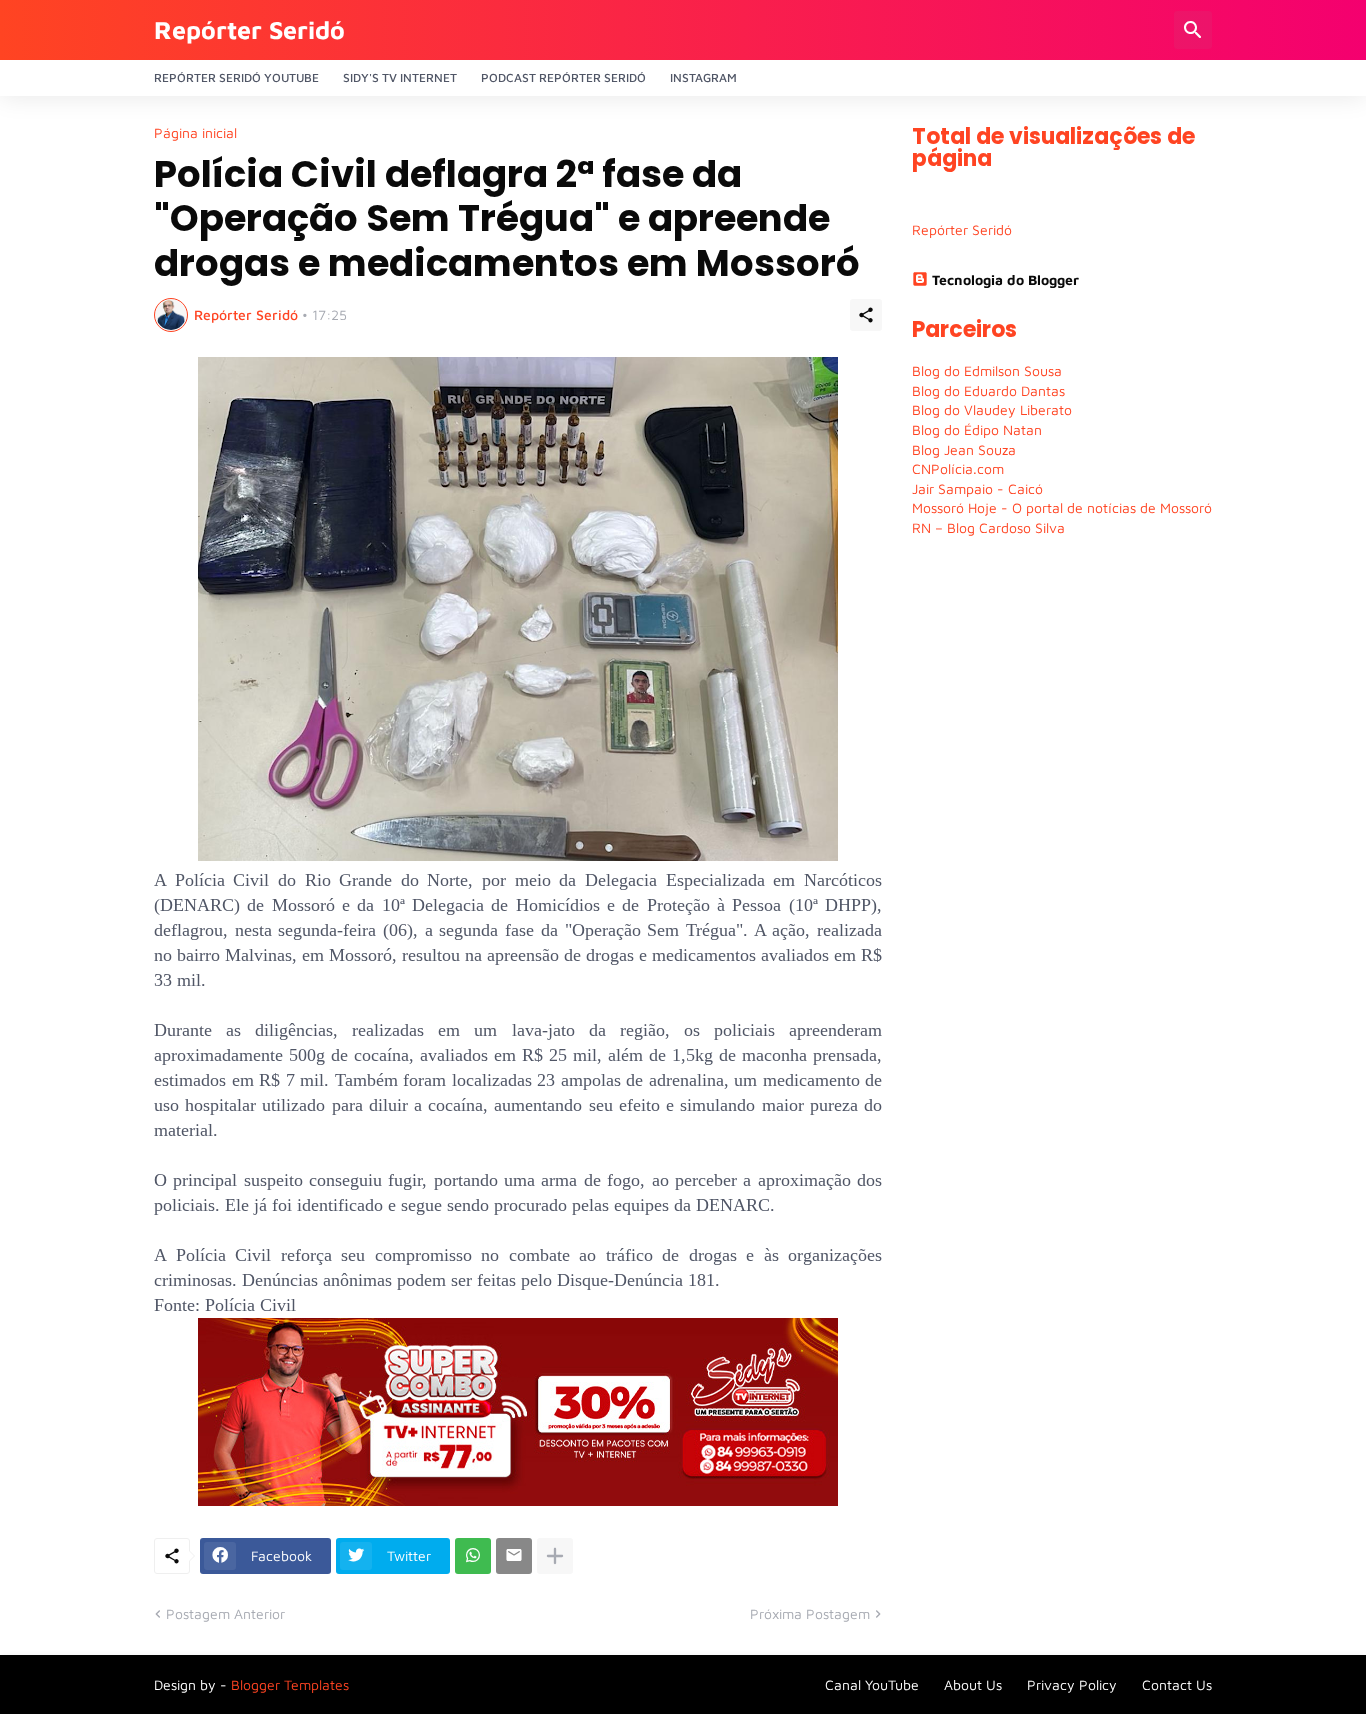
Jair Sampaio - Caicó (977, 488)
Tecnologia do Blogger (1005, 279)
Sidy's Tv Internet (400, 77)
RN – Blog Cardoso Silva (988, 527)
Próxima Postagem (810, 1613)
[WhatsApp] (473, 1556)
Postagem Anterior (225, 1613)
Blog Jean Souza (964, 449)
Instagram (703, 77)
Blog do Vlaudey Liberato (992, 409)
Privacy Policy (1072, 1684)
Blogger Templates (290, 1684)
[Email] (514, 1556)
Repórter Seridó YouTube (236, 77)
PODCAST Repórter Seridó (563, 77)
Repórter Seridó (249, 29)
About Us (973, 1684)
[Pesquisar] (1193, 30)
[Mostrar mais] (555, 1556)
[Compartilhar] (866, 315)
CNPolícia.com (958, 468)
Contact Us (1177, 1684)
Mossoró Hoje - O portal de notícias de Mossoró (1062, 507)
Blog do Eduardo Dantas (988, 390)
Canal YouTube (872, 1684)
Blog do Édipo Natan (977, 429)
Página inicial (195, 133)
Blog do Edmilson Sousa (987, 370)
